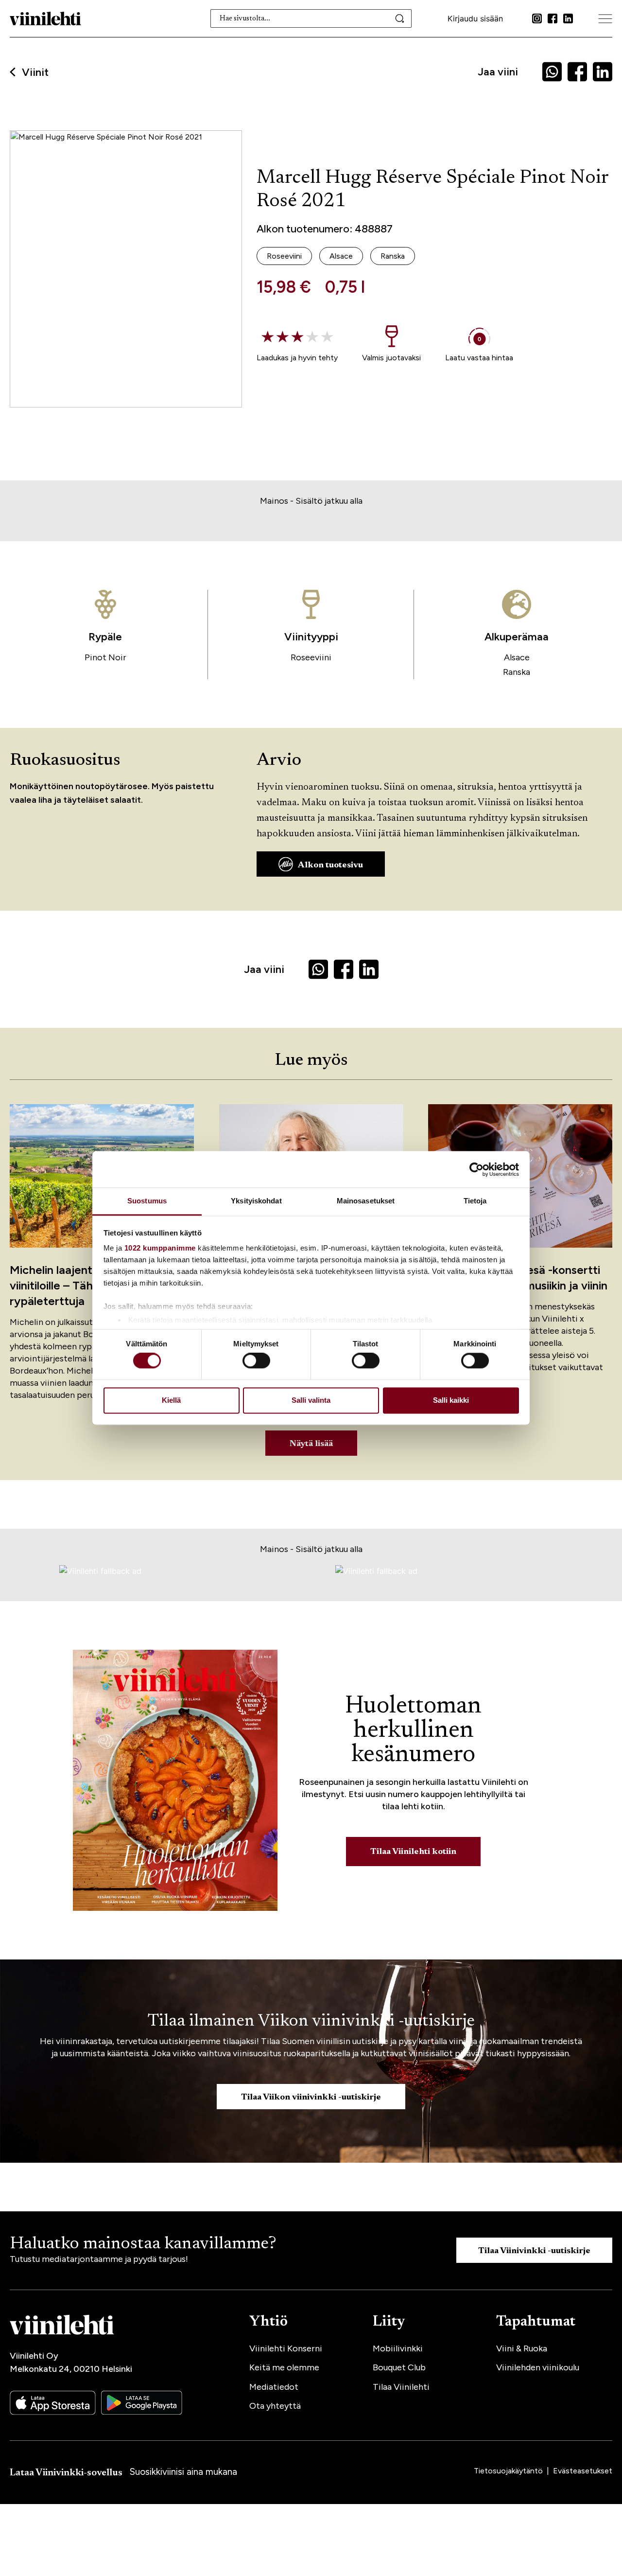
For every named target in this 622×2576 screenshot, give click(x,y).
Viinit (35, 72)
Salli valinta (311, 1400)
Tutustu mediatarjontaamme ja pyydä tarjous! (99, 2259)
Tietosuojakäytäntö (509, 2471)
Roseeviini (311, 657)
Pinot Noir (105, 657)
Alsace (517, 657)
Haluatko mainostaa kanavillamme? (143, 2244)
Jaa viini (498, 72)
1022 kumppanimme (160, 1248)
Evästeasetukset (583, 2471)
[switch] (256, 1361)
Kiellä (171, 1400)
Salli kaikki (451, 1400)
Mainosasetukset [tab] (366, 1201)
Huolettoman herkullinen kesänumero (413, 1731)
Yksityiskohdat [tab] (256, 1201)
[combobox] (311, 18)
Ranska (517, 672)
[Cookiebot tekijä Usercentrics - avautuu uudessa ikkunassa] (476, 1169)
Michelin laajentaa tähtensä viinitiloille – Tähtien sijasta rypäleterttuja (83, 1285)
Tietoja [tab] (475, 1201)
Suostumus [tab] (147, 1201)
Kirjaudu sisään (475, 18)
